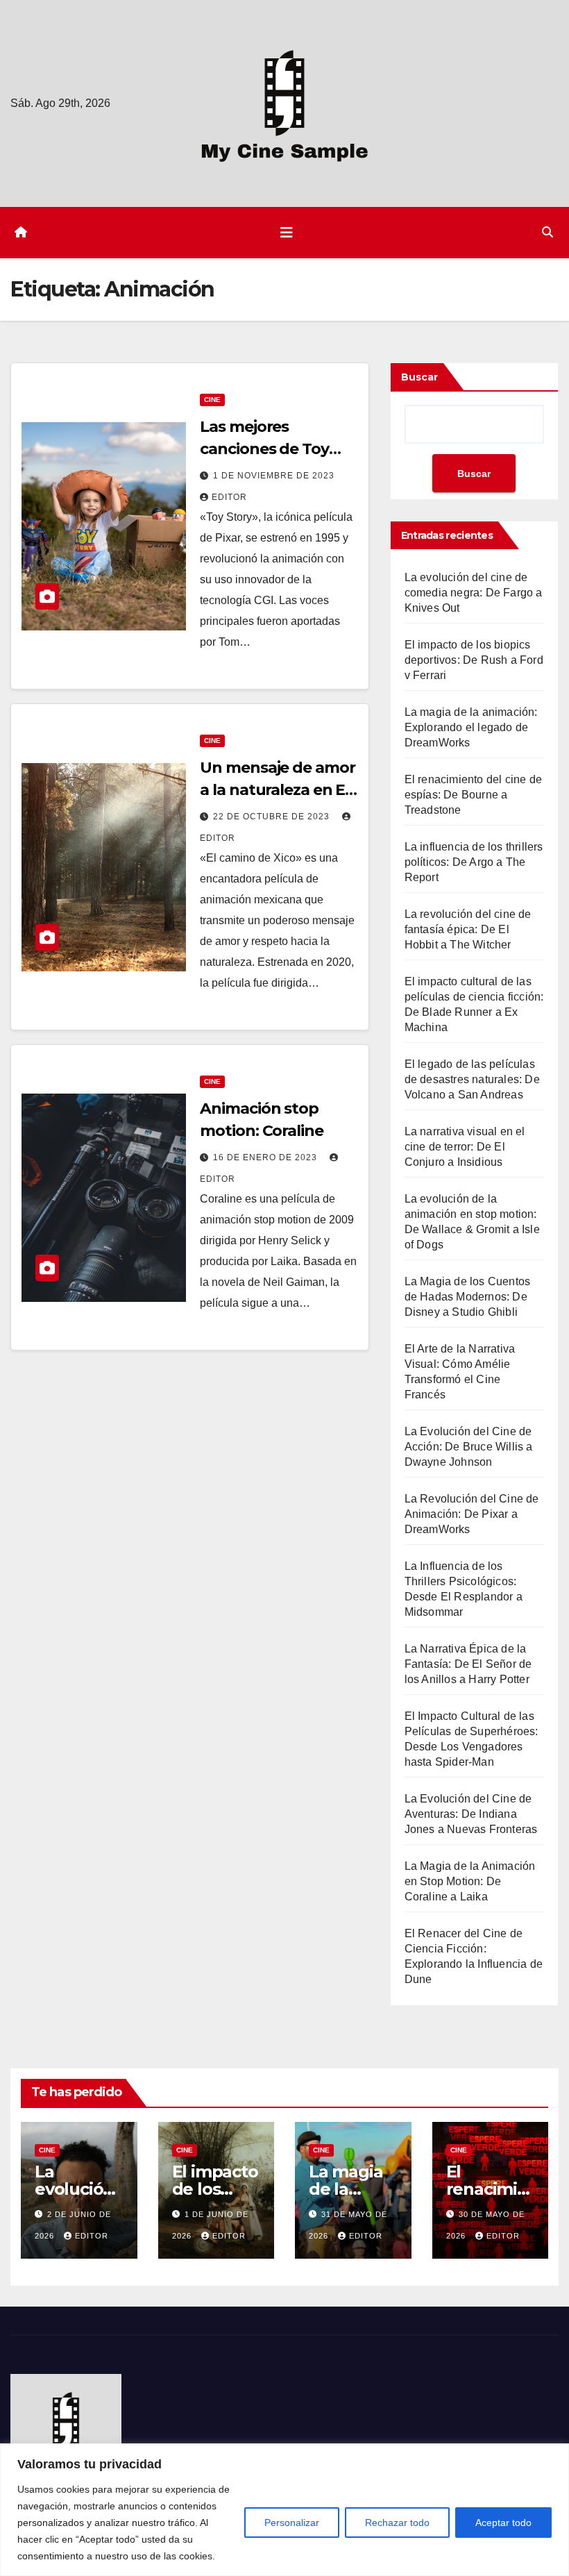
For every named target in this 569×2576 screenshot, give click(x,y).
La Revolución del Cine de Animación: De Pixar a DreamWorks (472, 1514)
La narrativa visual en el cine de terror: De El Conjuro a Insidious (465, 1147)
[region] (284, 2510)
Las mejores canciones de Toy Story (264, 449)
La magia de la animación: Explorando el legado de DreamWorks (471, 727)
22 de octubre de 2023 (273, 817)
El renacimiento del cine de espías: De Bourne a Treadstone (473, 795)
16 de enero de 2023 (266, 1157)
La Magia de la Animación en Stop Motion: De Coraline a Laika (470, 1881)
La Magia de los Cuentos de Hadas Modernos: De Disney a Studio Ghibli (468, 1297)
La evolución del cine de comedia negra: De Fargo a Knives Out (474, 593)
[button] (547, 232)
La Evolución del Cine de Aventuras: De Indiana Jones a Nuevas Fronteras (471, 1814)
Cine (212, 400)
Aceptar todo (503, 2523)
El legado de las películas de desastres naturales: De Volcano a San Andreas (472, 1079)
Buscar (419, 377)
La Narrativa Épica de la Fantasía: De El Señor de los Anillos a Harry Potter (468, 1664)
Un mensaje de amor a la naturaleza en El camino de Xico (277, 790)
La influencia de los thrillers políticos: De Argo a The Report (474, 862)
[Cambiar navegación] (287, 233)
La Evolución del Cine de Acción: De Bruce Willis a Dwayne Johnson (469, 1447)
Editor (229, 497)
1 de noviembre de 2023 (274, 476)
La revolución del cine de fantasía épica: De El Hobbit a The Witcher (468, 929)
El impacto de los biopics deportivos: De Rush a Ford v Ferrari (474, 660)
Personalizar (292, 2523)
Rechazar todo (397, 2523)
